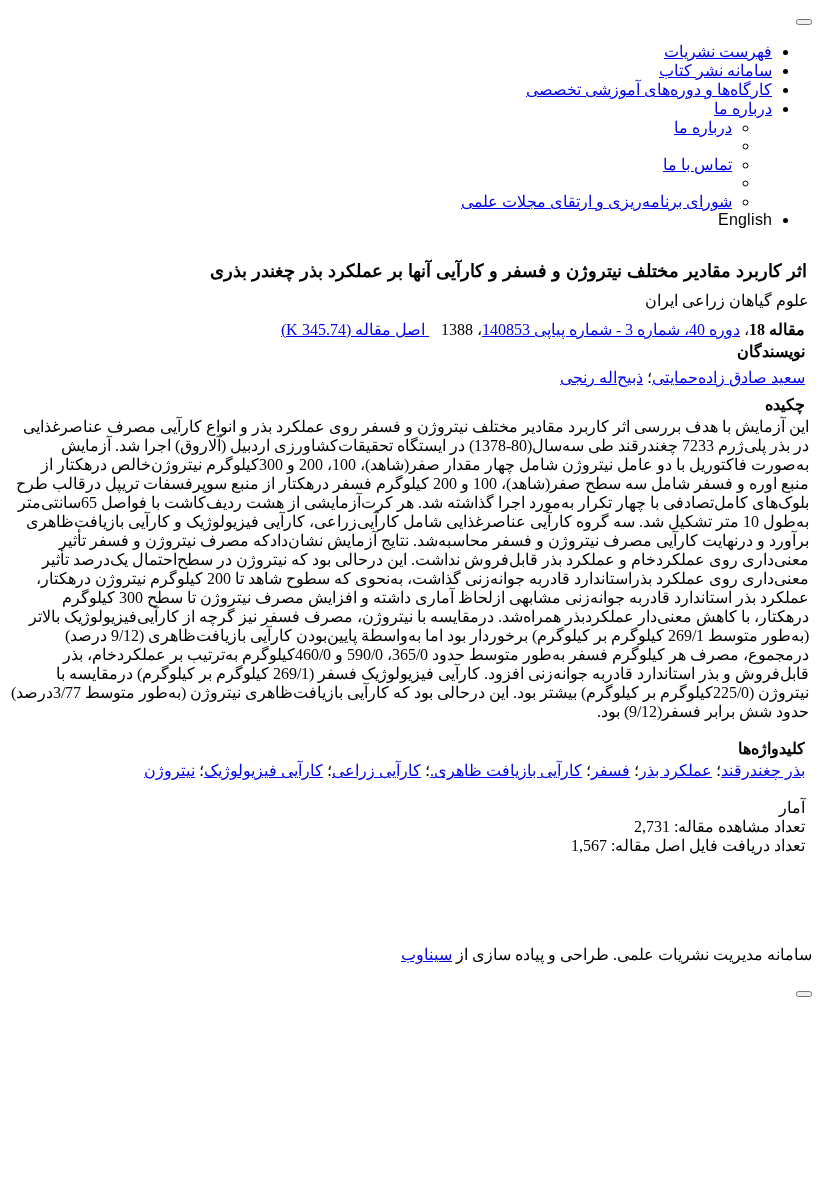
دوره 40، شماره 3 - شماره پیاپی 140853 (611, 329)
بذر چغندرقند (763, 770)
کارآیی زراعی (376, 770)
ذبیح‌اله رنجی (601, 377)
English (745, 219)
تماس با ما (697, 164)
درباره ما (743, 108)
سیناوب (426, 954)
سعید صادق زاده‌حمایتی (728, 377)
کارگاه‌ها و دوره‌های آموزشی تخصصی (649, 89)
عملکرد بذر (675, 770)
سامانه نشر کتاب (715, 70)
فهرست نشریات (718, 51)
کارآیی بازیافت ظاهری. (506, 770)
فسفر (610, 770)
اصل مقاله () (355, 329)
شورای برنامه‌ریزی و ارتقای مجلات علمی (596, 201)
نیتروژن (169, 770)
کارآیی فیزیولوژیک (263, 770)
